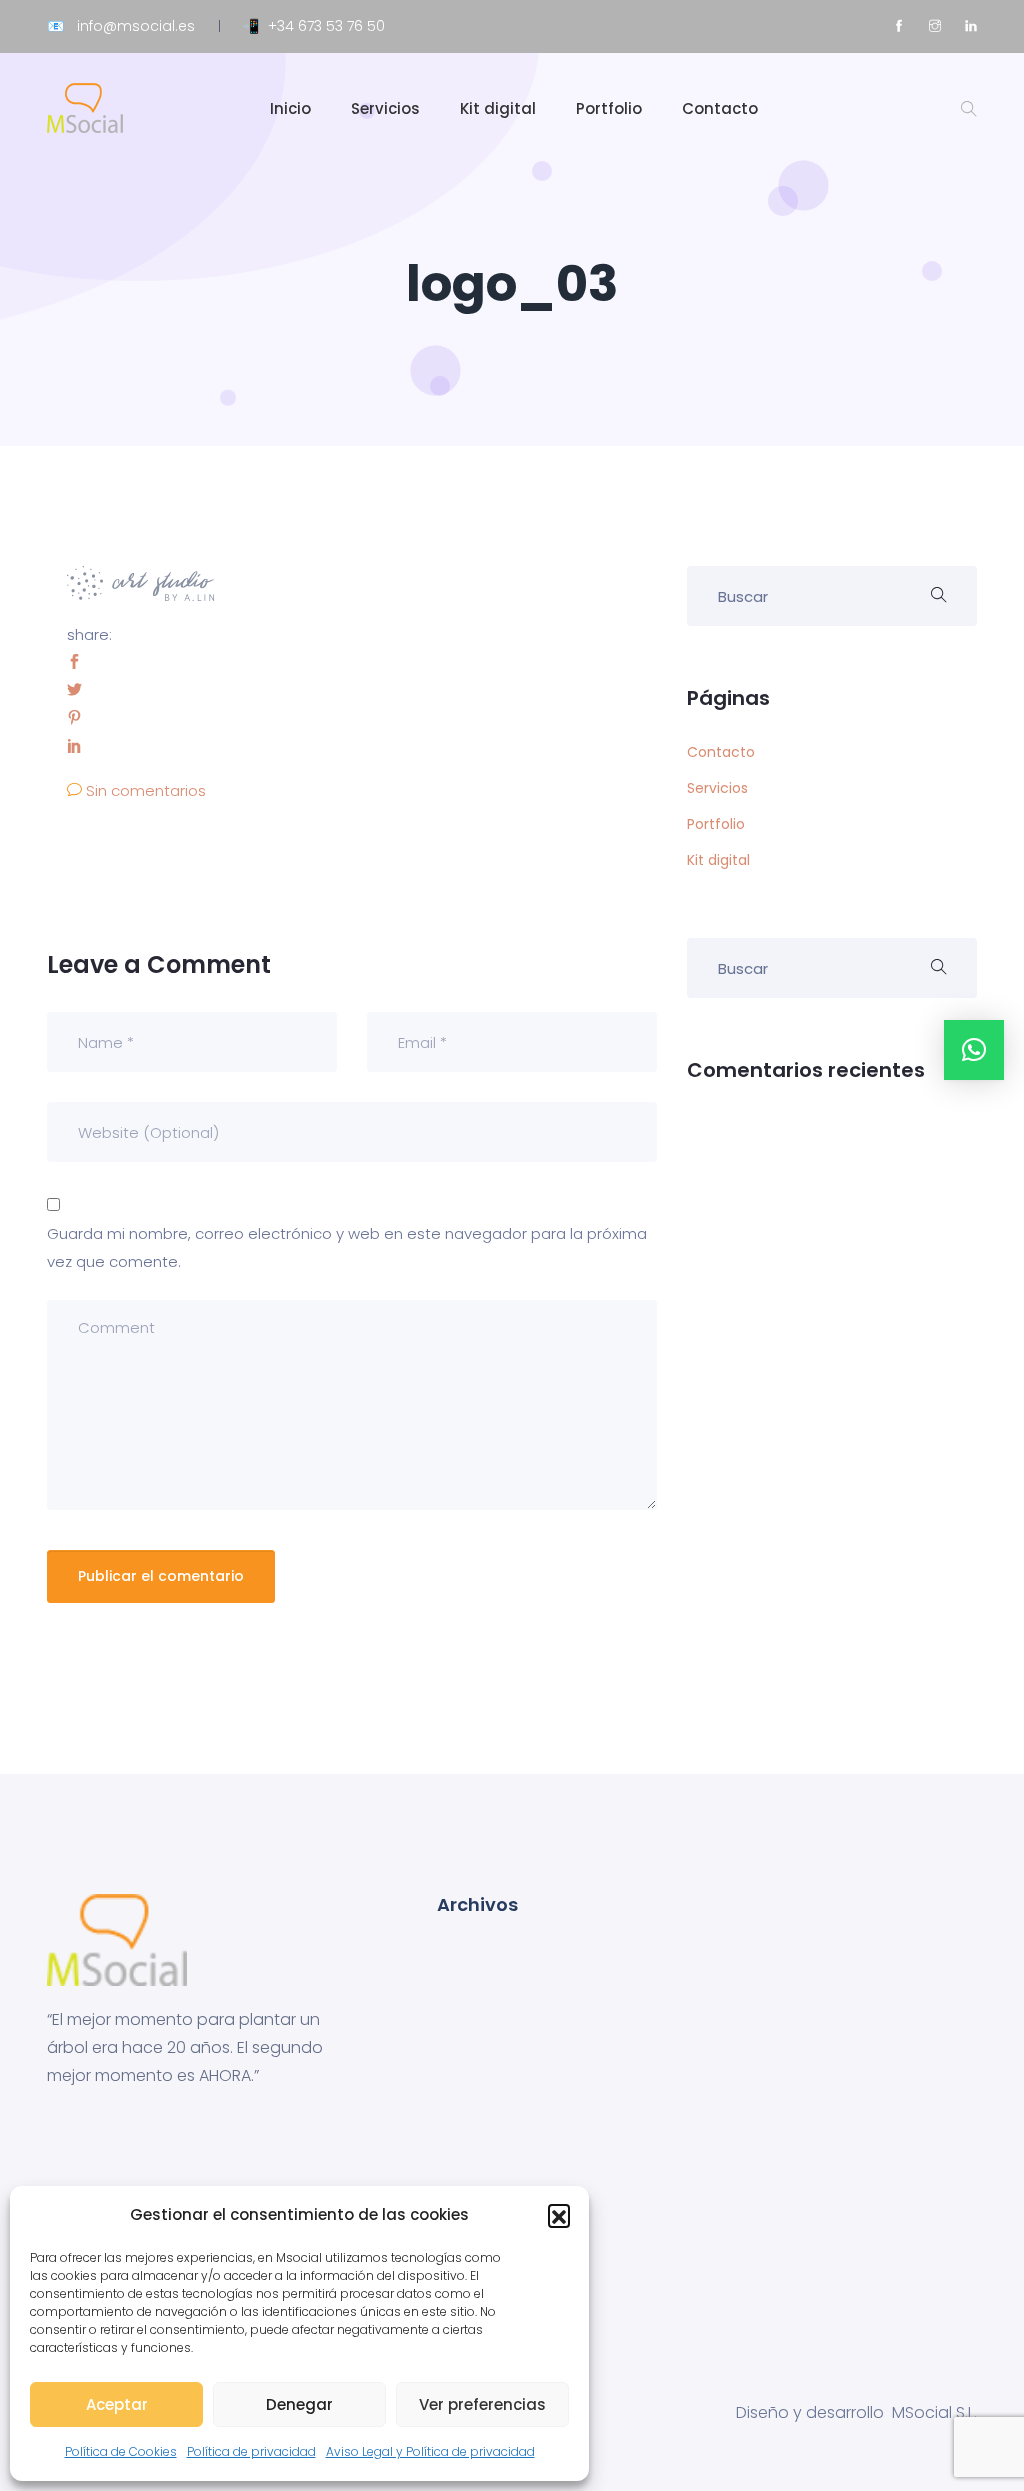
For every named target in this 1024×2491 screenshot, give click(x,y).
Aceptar (117, 2404)
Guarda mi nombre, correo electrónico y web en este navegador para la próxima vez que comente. (347, 1247)
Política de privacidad (251, 2451)
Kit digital (498, 108)
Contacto (720, 108)
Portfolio (609, 108)
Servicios (385, 108)
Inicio (290, 108)
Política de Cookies (121, 2451)
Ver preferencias (482, 2404)
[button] (559, 2215)
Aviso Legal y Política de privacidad (430, 2451)
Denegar (299, 2404)
